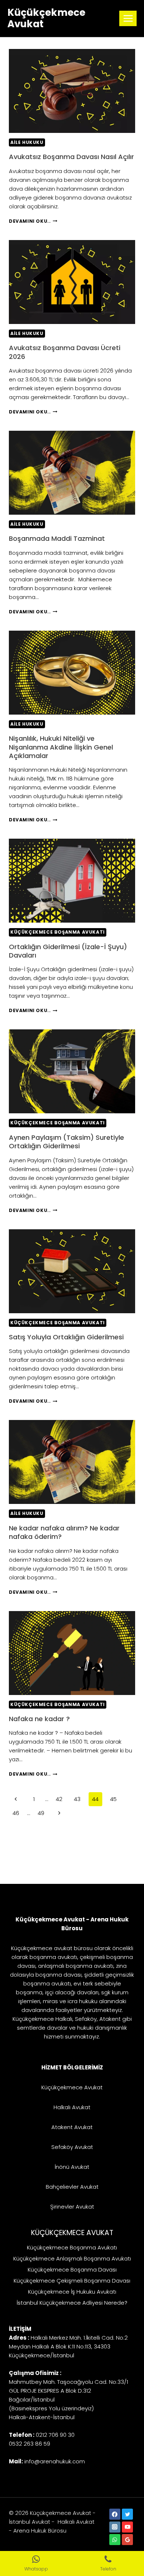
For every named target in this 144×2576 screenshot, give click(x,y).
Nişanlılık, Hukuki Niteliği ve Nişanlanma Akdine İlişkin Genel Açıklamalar (61, 747)
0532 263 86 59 (30, 2444)
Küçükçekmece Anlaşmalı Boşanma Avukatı (72, 2258)
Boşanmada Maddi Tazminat (57, 538)
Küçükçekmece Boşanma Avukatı (58, 932)
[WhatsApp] (115, 2540)
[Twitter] (127, 2514)
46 (16, 1813)
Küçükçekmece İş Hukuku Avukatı (72, 2292)
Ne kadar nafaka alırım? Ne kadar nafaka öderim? (64, 1532)
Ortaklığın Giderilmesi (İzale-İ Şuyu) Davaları (68, 951)
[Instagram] (115, 2527)
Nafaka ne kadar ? (39, 1719)
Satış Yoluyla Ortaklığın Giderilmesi (66, 1337)
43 (77, 1799)
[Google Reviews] (127, 2540)
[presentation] (72, 91)
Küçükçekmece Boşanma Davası (72, 2270)
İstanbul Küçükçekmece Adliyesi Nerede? (72, 2303)
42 (59, 1799)
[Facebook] (115, 2514)
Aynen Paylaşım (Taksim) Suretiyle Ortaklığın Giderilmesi (66, 1142)
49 (41, 1813)
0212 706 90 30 (55, 2435)
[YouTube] (127, 2527)
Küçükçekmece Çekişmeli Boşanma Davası (72, 2281)
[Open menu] (128, 18)
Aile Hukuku (27, 142)
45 (113, 1799)
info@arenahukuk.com (55, 2461)
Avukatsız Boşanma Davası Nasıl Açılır (71, 157)
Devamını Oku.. (33, 221)
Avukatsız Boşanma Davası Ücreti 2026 (65, 352)
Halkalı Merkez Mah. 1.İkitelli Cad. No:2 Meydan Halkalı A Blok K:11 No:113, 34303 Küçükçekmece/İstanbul (68, 2346)
